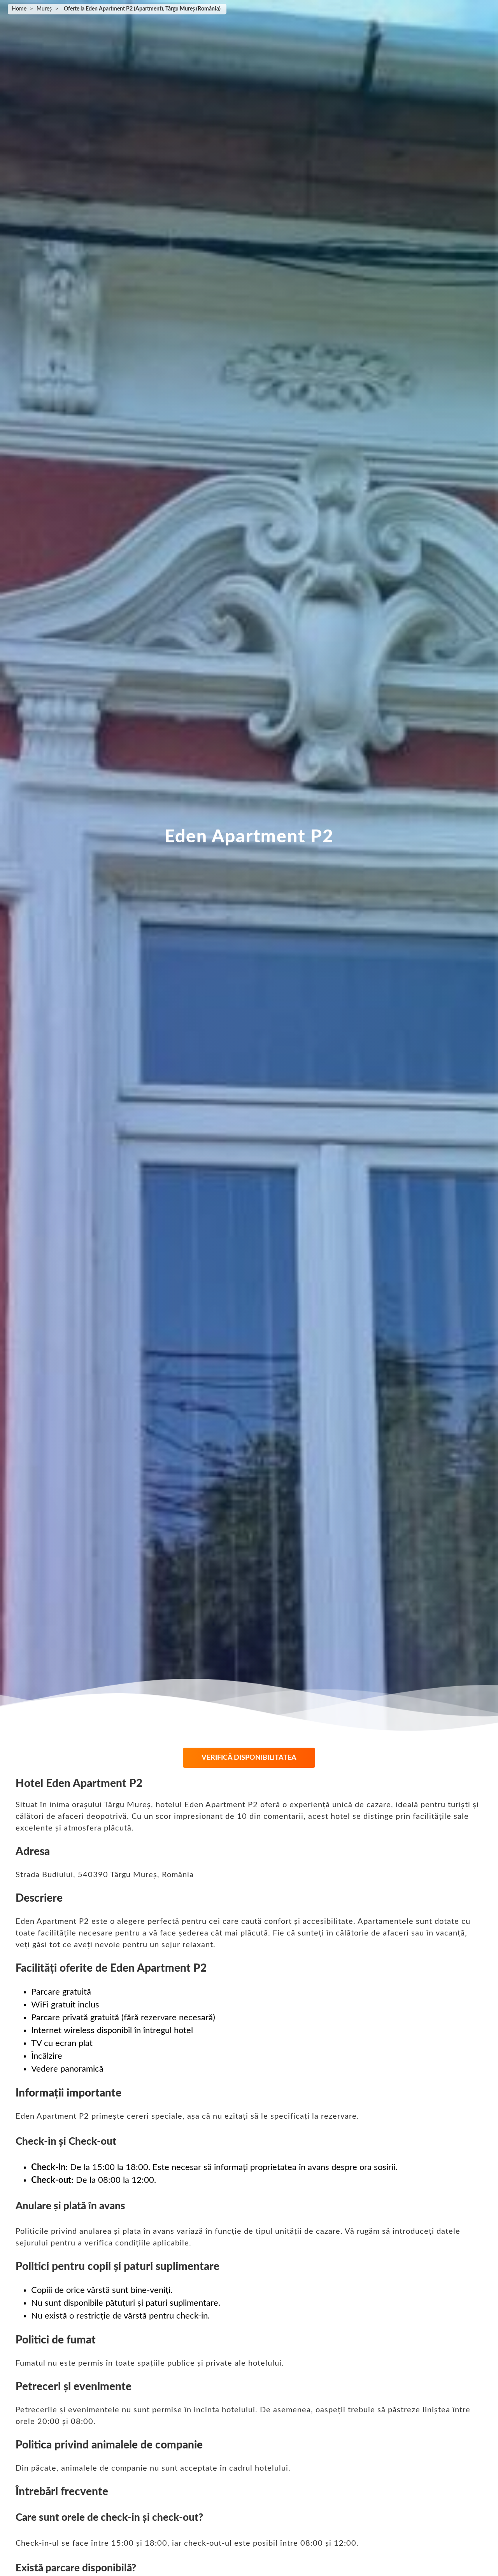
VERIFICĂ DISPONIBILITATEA (249, 1758)
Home (19, 9)
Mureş (44, 9)
